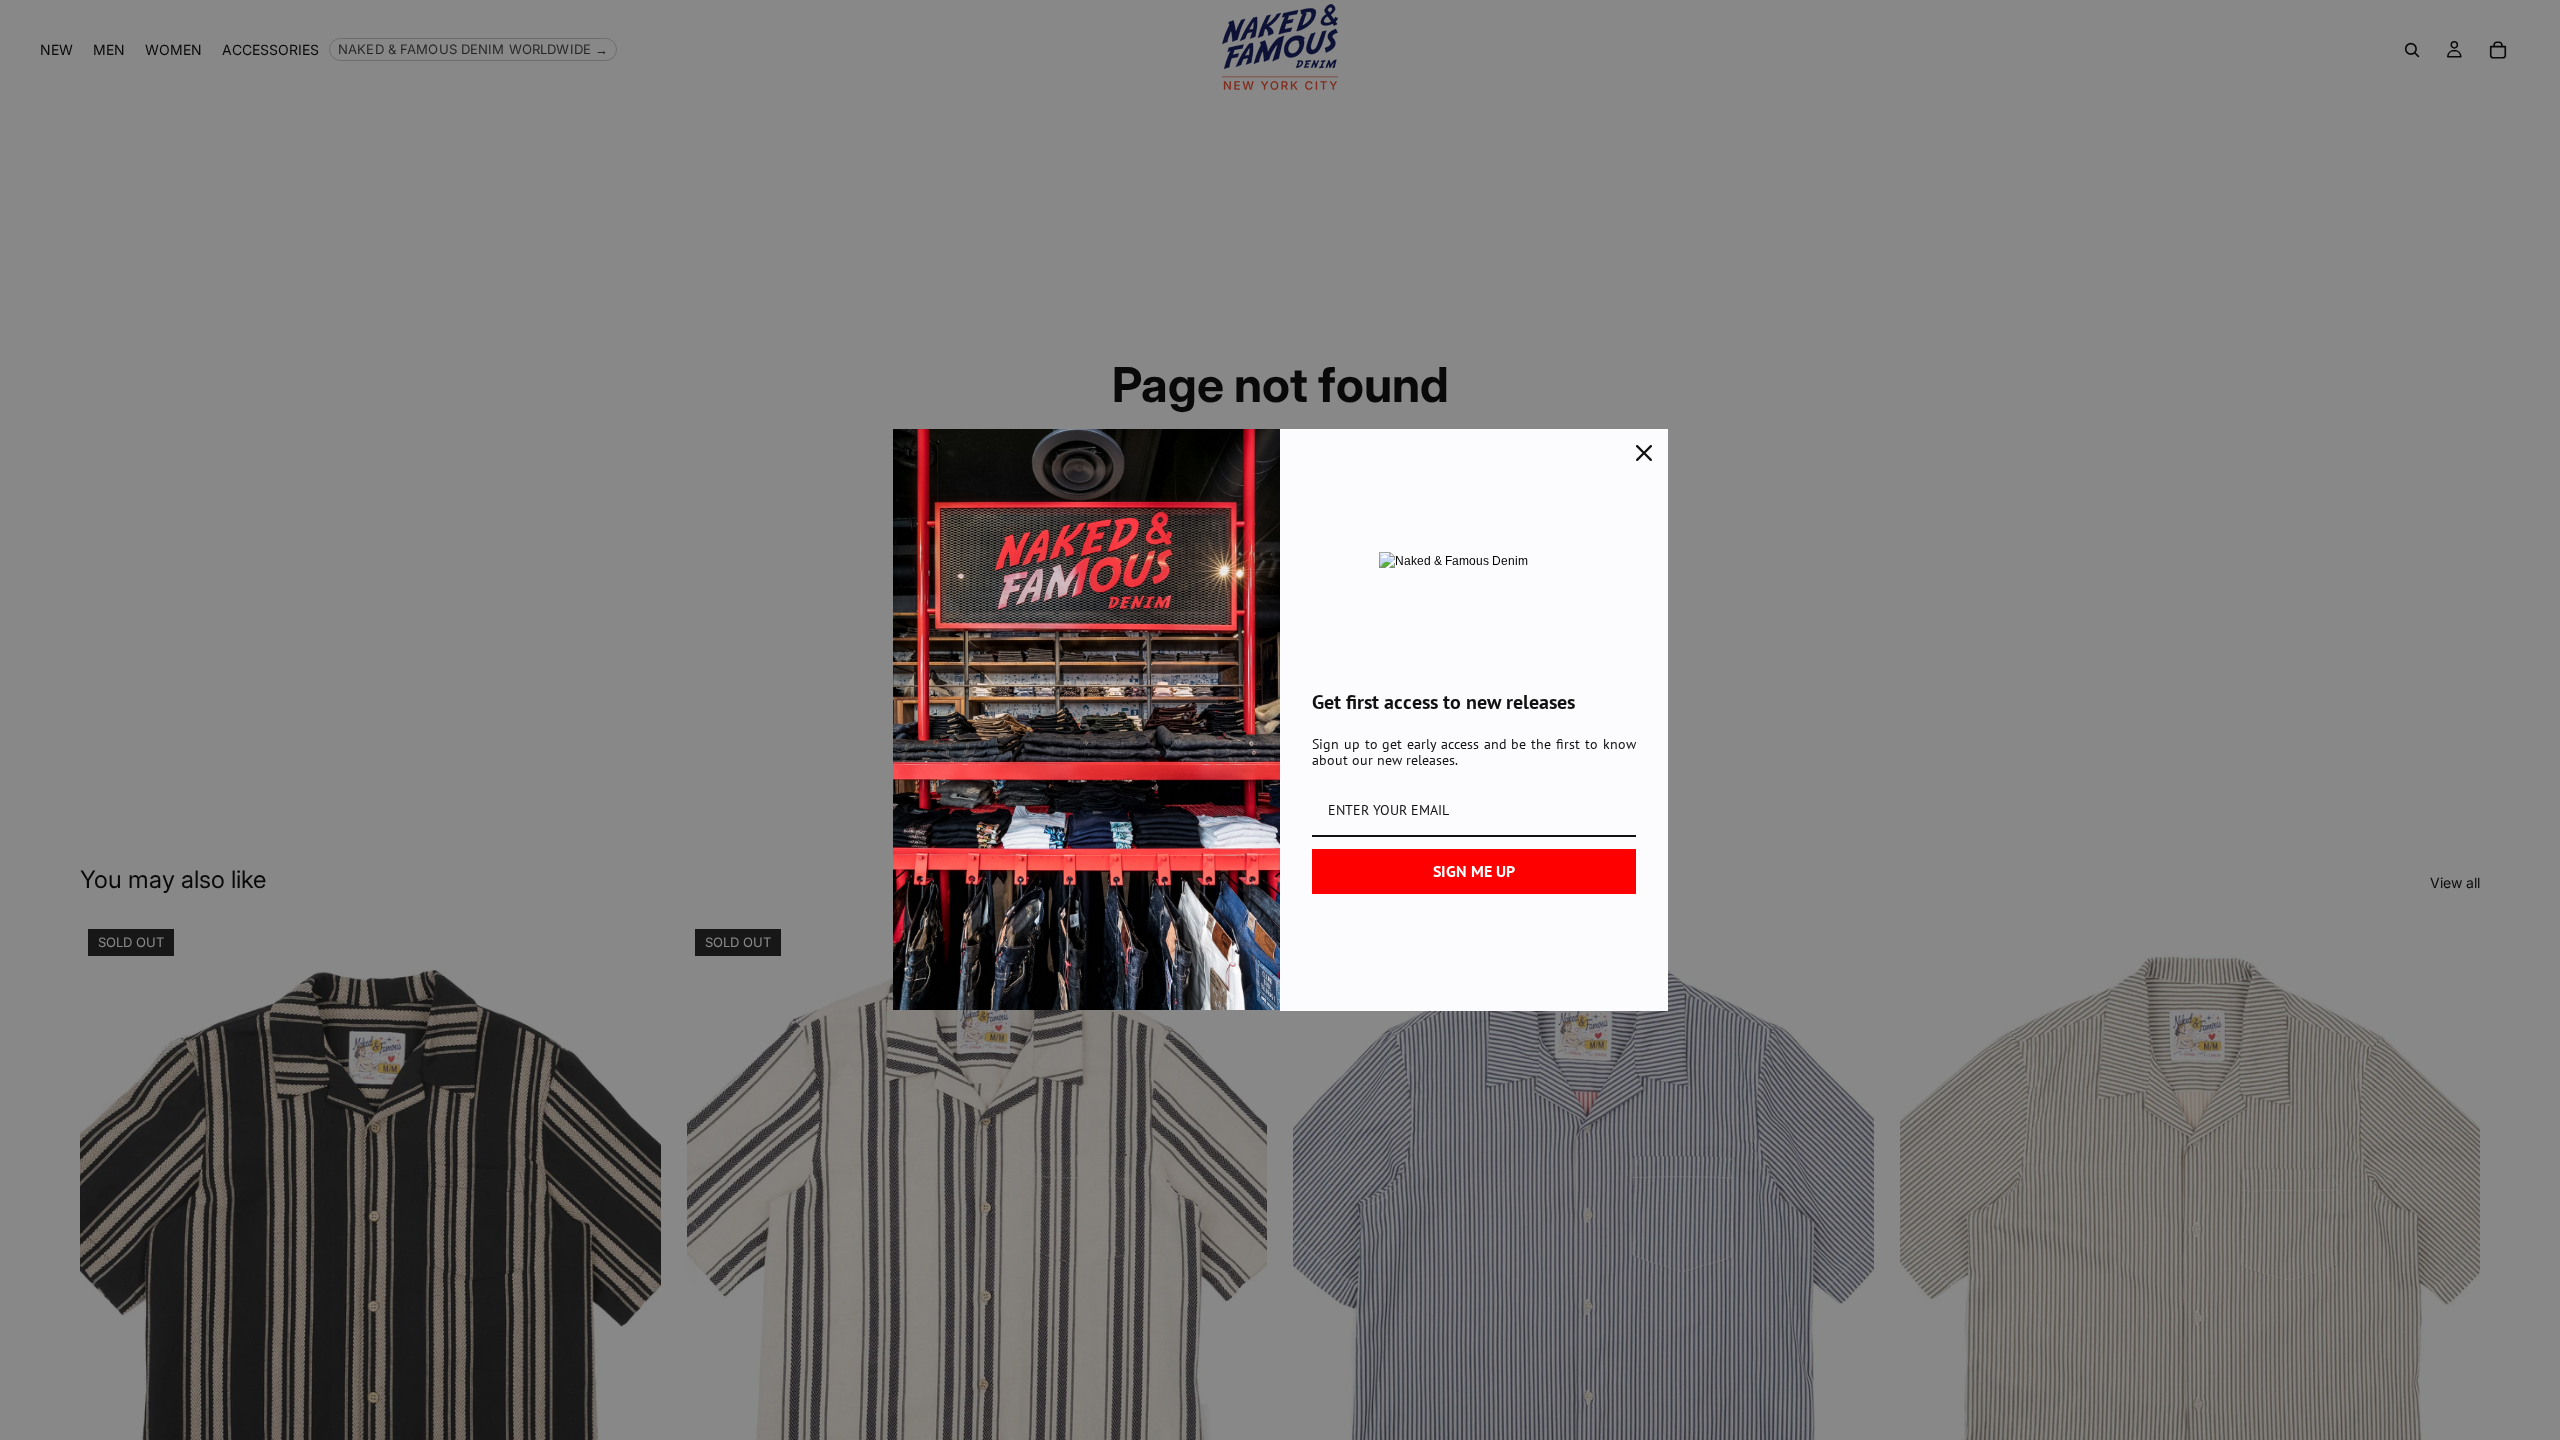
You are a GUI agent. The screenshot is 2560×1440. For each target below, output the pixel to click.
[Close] (1644, 453)
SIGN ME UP (1474, 871)
